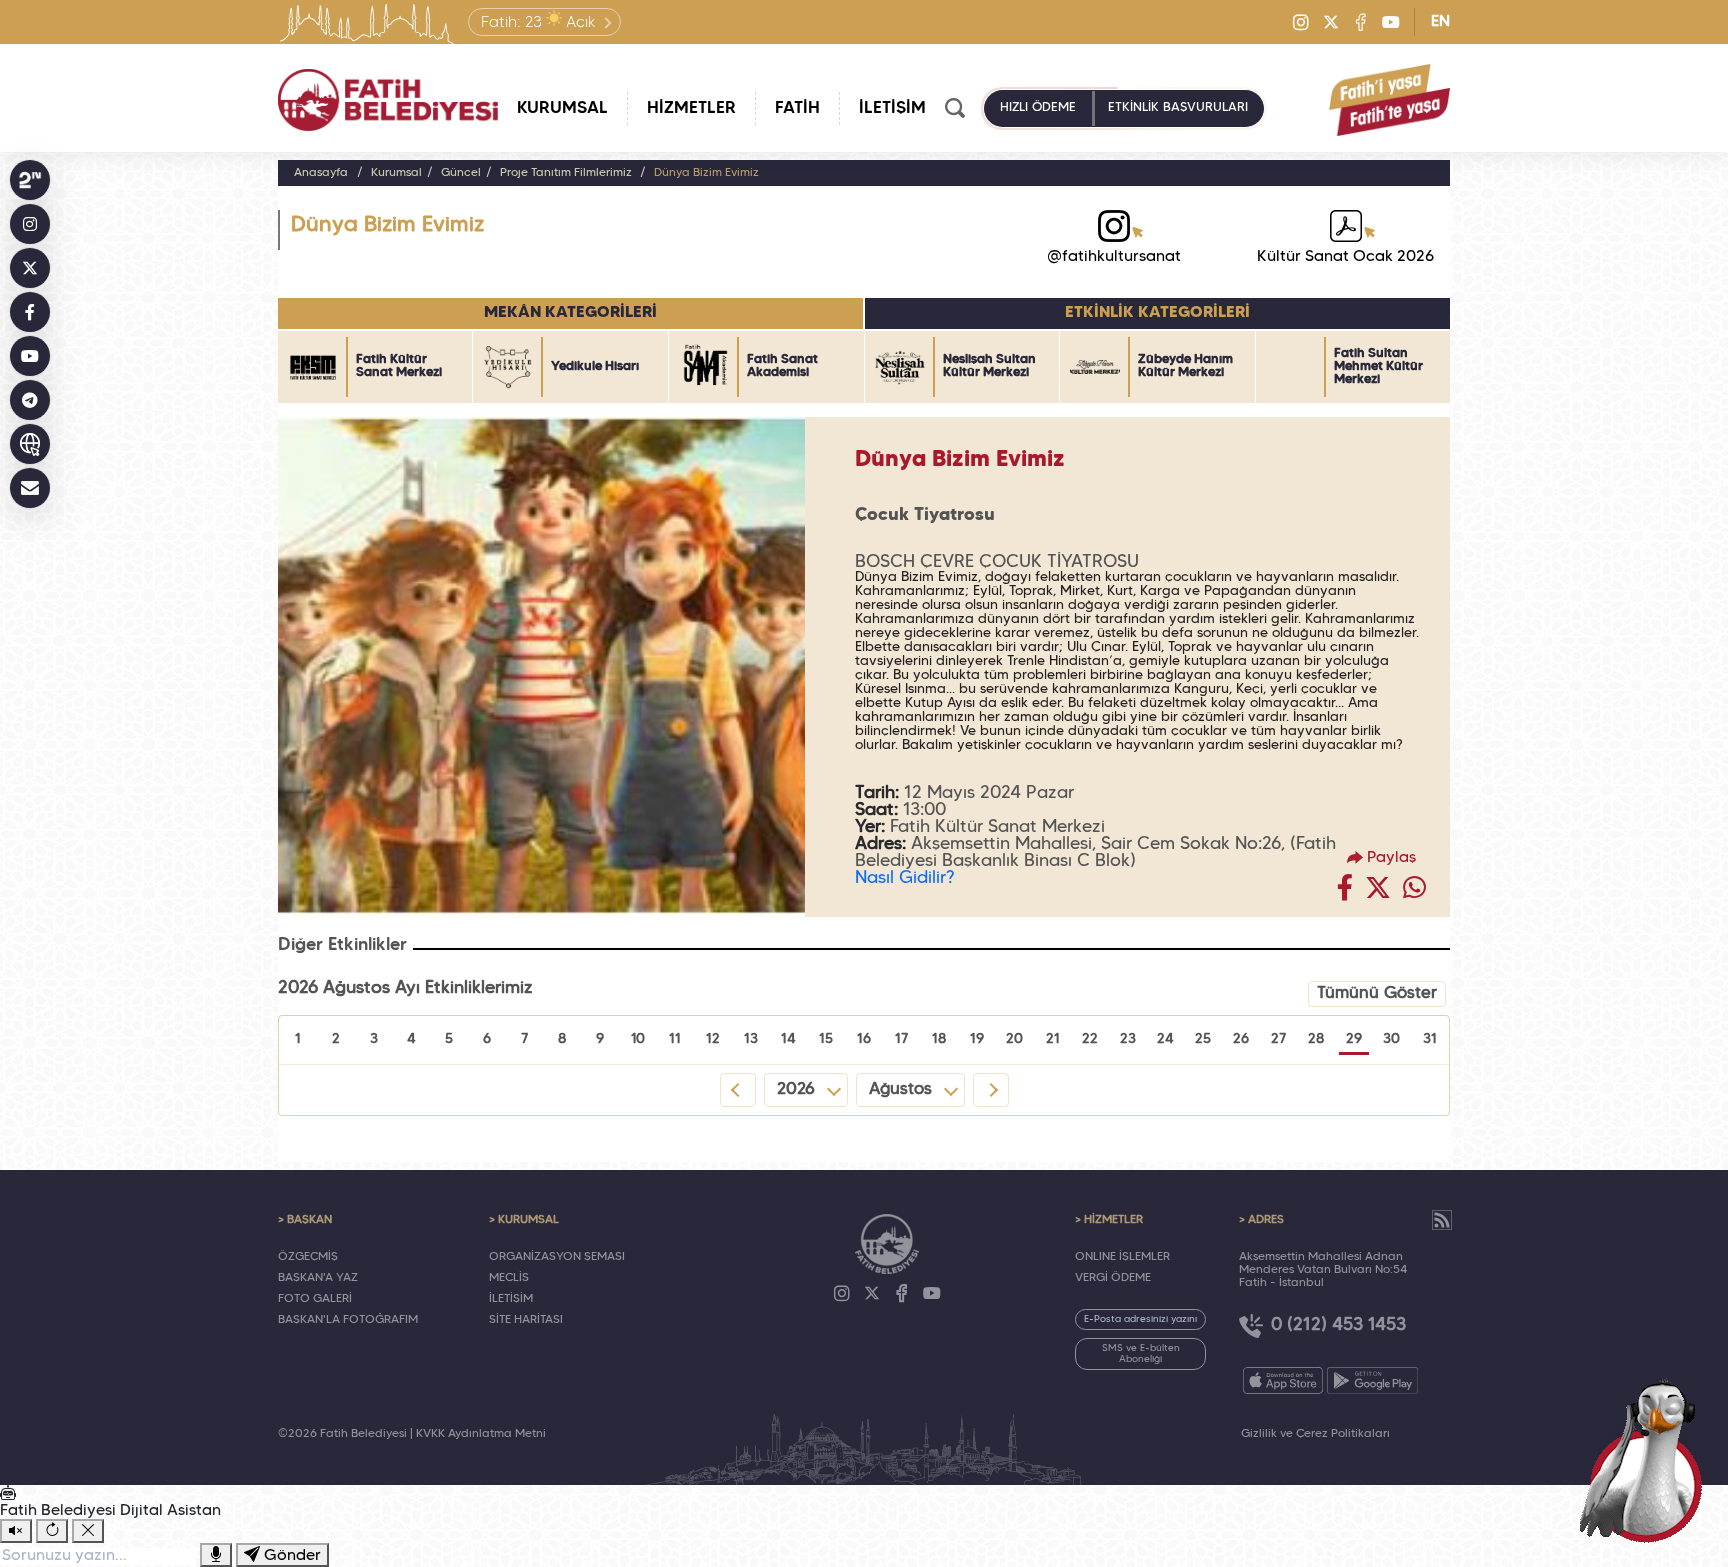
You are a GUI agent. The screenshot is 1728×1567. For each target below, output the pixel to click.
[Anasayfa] (388, 100)
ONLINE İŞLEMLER (1122, 1257)
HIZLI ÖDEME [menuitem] (1038, 108)
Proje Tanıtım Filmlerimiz (567, 173)
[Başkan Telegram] (30, 400)
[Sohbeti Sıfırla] (52, 1531)
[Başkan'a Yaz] (30, 488)
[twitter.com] (1378, 893)
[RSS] (1442, 1220)
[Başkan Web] (30, 444)
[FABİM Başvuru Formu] (1646, 1459)
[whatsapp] (1414, 893)
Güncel (461, 173)
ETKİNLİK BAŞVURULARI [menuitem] (1178, 108)
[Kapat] (88, 1531)
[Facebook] (1361, 22)
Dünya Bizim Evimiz (706, 173)
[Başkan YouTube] (30, 356)
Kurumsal (396, 173)
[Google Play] (1372, 1380)
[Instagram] (1301, 22)
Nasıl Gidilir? (904, 878)
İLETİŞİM (511, 1299)
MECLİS (509, 1278)
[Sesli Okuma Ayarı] (16, 1531)
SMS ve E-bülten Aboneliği (1141, 1354)
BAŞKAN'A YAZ (318, 1278)
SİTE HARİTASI (526, 1320)
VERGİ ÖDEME (1113, 1278)
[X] (1331, 22)
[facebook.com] (1345, 893)
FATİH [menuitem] (797, 108)
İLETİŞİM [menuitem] (892, 108)
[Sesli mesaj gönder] (216, 1555)
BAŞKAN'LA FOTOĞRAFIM (348, 1320)
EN (1440, 22)
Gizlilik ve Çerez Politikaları (1315, 1434)
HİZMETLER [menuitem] (691, 108)
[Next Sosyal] (30, 180)
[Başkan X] (30, 268)
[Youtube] (1391, 22)
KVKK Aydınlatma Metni (481, 1434)
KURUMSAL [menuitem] (562, 108)
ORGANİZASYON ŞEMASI (557, 1257)
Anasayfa (321, 173)
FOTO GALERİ (315, 1299)
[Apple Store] (1283, 1380)
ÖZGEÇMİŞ (308, 1257)
